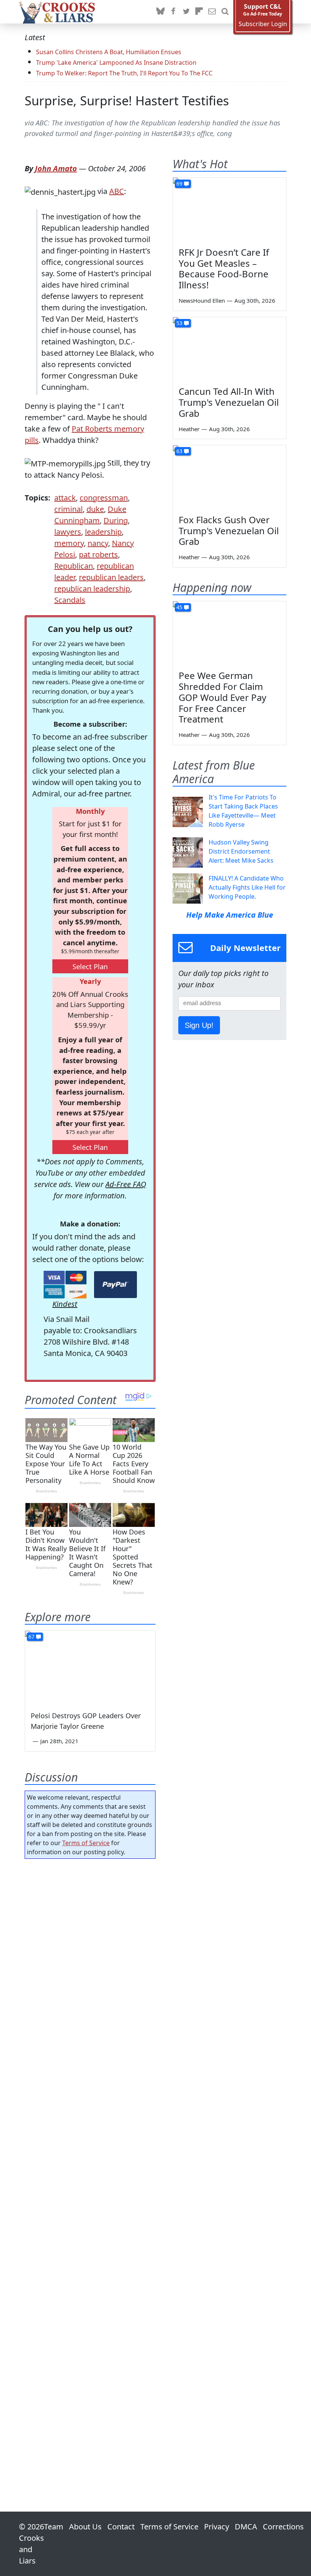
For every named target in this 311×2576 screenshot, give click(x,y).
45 (179, 607)
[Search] (225, 12)
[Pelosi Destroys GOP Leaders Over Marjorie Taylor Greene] (90, 1667)
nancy (98, 543)
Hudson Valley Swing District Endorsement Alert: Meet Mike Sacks (241, 851)
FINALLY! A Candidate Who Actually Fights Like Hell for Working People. (247, 887)
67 (31, 1637)
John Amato (56, 168)
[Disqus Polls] (90, 1963)
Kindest (65, 1304)
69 (179, 184)
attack (65, 498)
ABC (117, 191)
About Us (85, 2527)
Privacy (217, 2527)
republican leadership (92, 589)
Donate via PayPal (115, 1285)
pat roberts (98, 554)
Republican (74, 566)
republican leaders (111, 577)
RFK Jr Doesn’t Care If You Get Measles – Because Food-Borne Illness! (224, 268)
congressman (104, 498)
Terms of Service (86, 1843)
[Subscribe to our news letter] (212, 12)
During (116, 520)
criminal (68, 509)
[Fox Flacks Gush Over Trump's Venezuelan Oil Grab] (229, 477)
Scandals (70, 600)
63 (179, 451)
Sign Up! (199, 1025)
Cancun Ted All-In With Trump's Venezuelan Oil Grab (229, 402)
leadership (103, 532)
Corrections (283, 2527)
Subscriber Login (263, 24)
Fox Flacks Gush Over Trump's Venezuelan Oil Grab (229, 531)
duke (95, 509)
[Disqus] (90, 2164)
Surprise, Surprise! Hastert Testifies (127, 101)
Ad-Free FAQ (126, 1184)
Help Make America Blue (230, 915)
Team (54, 2527)
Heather (189, 429)
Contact (121, 2527)
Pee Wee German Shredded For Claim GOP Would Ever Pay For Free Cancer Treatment (222, 697)
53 (179, 323)
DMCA (246, 2527)
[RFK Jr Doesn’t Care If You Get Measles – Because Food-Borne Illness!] (229, 210)
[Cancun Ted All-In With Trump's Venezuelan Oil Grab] (229, 349)
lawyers (68, 532)
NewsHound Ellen (202, 300)
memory (69, 543)
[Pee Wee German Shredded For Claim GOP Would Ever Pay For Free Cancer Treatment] (229, 633)
